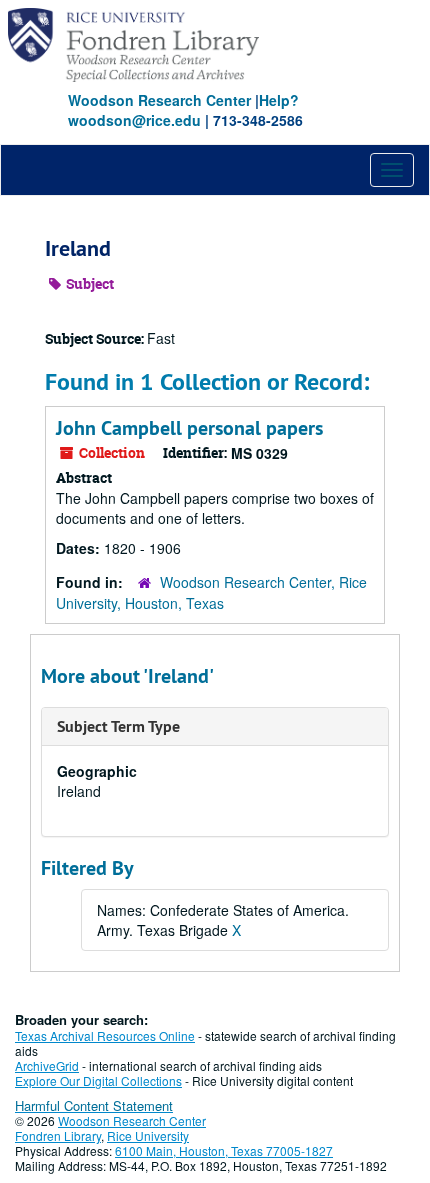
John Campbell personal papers (189, 428)
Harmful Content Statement (94, 1105)
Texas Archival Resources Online (105, 1035)
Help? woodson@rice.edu (183, 110)
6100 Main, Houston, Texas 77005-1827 (224, 1150)
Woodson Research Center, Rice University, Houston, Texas (211, 592)
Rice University (148, 1135)
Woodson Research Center (159, 100)
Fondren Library (58, 1135)
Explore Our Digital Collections (98, 1080)
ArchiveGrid (47, 1065)
